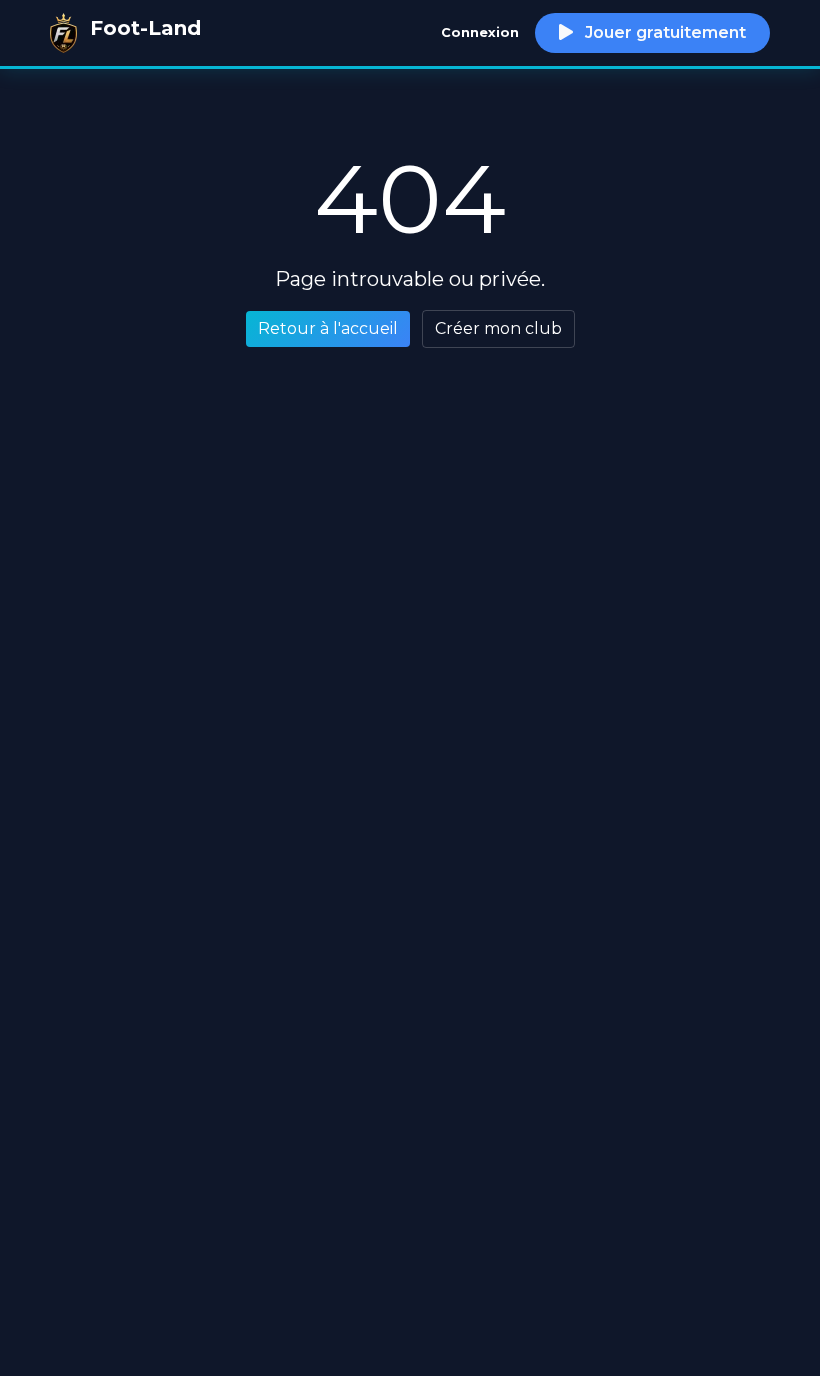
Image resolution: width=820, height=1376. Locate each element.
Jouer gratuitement (663, 32)
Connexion (480, 32)
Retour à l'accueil (328, 328)
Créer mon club (498, 328)
